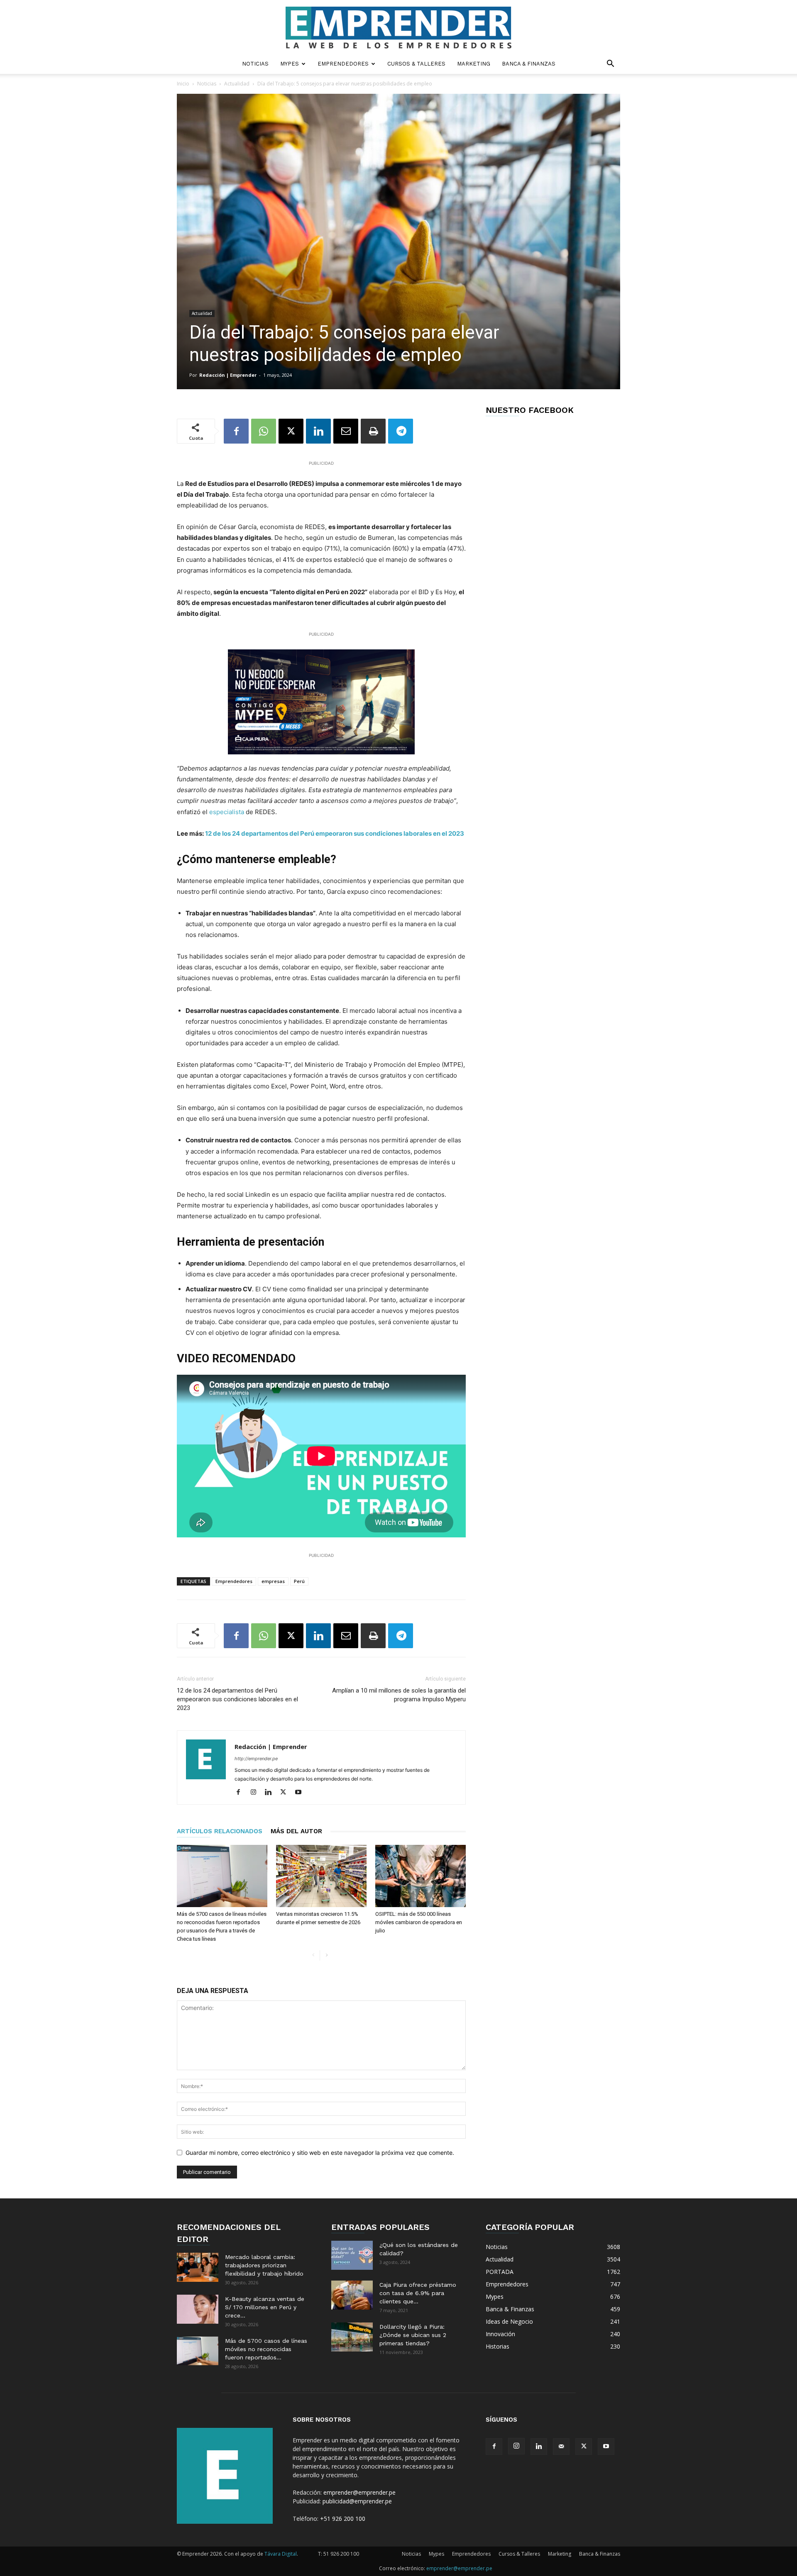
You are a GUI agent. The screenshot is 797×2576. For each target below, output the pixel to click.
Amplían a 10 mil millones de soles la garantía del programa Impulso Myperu (399, 1695)
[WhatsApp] (264, 431)
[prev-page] (313, 1955)
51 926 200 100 (341, 2554)
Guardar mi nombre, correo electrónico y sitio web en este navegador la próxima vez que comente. (320, 2153)
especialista (227, 812)
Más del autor (296, 1831)
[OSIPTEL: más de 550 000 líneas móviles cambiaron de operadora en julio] (421, 1876)
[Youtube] (301, 1793)
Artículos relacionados (220, 1831)
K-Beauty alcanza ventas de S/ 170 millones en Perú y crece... (265, 2307)
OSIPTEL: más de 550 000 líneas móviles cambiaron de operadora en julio (419, 1922)
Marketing (474, 64)
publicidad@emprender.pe (357, 2501)
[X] (291, 431)
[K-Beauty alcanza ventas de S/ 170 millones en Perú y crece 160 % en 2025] (198, 2309)
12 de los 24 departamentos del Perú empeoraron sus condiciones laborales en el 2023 (335, 833)
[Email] (346, 431)
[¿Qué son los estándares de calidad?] (352, 2255)
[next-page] (326, 1955)
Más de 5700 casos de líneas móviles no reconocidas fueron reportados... (266, 2349)
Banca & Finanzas (529, 64)
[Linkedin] (318, 431)
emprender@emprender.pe (359, 2492)
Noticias (255, 64)
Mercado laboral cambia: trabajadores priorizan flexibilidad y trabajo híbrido (264, 2265)
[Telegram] (401, 431)
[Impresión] (373, 431)
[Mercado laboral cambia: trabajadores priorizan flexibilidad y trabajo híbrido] (198, 2267)
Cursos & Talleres (416, 64)
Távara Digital (281, 2554)
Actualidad (237, 84)
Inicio (183, 84)
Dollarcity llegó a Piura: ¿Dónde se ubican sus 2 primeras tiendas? (413, 2335)
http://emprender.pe (256, 1759)
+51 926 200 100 (343, 2519)
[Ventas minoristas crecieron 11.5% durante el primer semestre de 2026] (321, 1876)
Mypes (290, 64)
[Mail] (561, 2447)
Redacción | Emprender (228, 375)
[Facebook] (236, 431)
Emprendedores (343, 64)
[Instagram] (256, 1793)
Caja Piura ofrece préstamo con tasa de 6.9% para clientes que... (418, 2293)
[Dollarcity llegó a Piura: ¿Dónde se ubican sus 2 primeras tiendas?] (352, 2337)
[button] (610, 65)
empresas (273, 1581)
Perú (299, 1581)
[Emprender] (398, 28)
